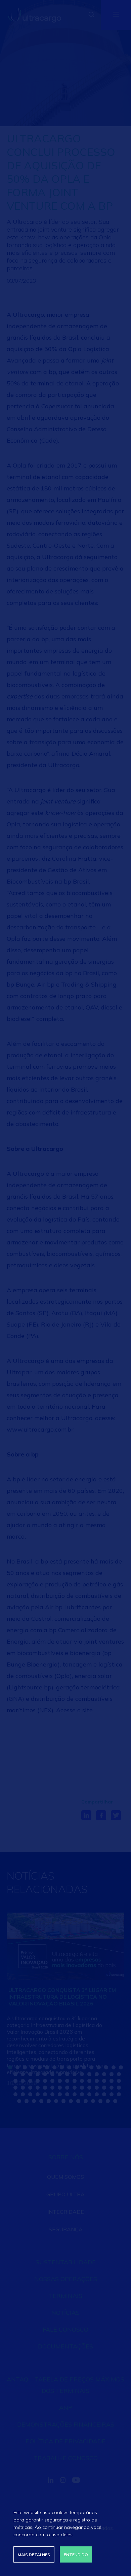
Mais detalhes (34, 2555)
